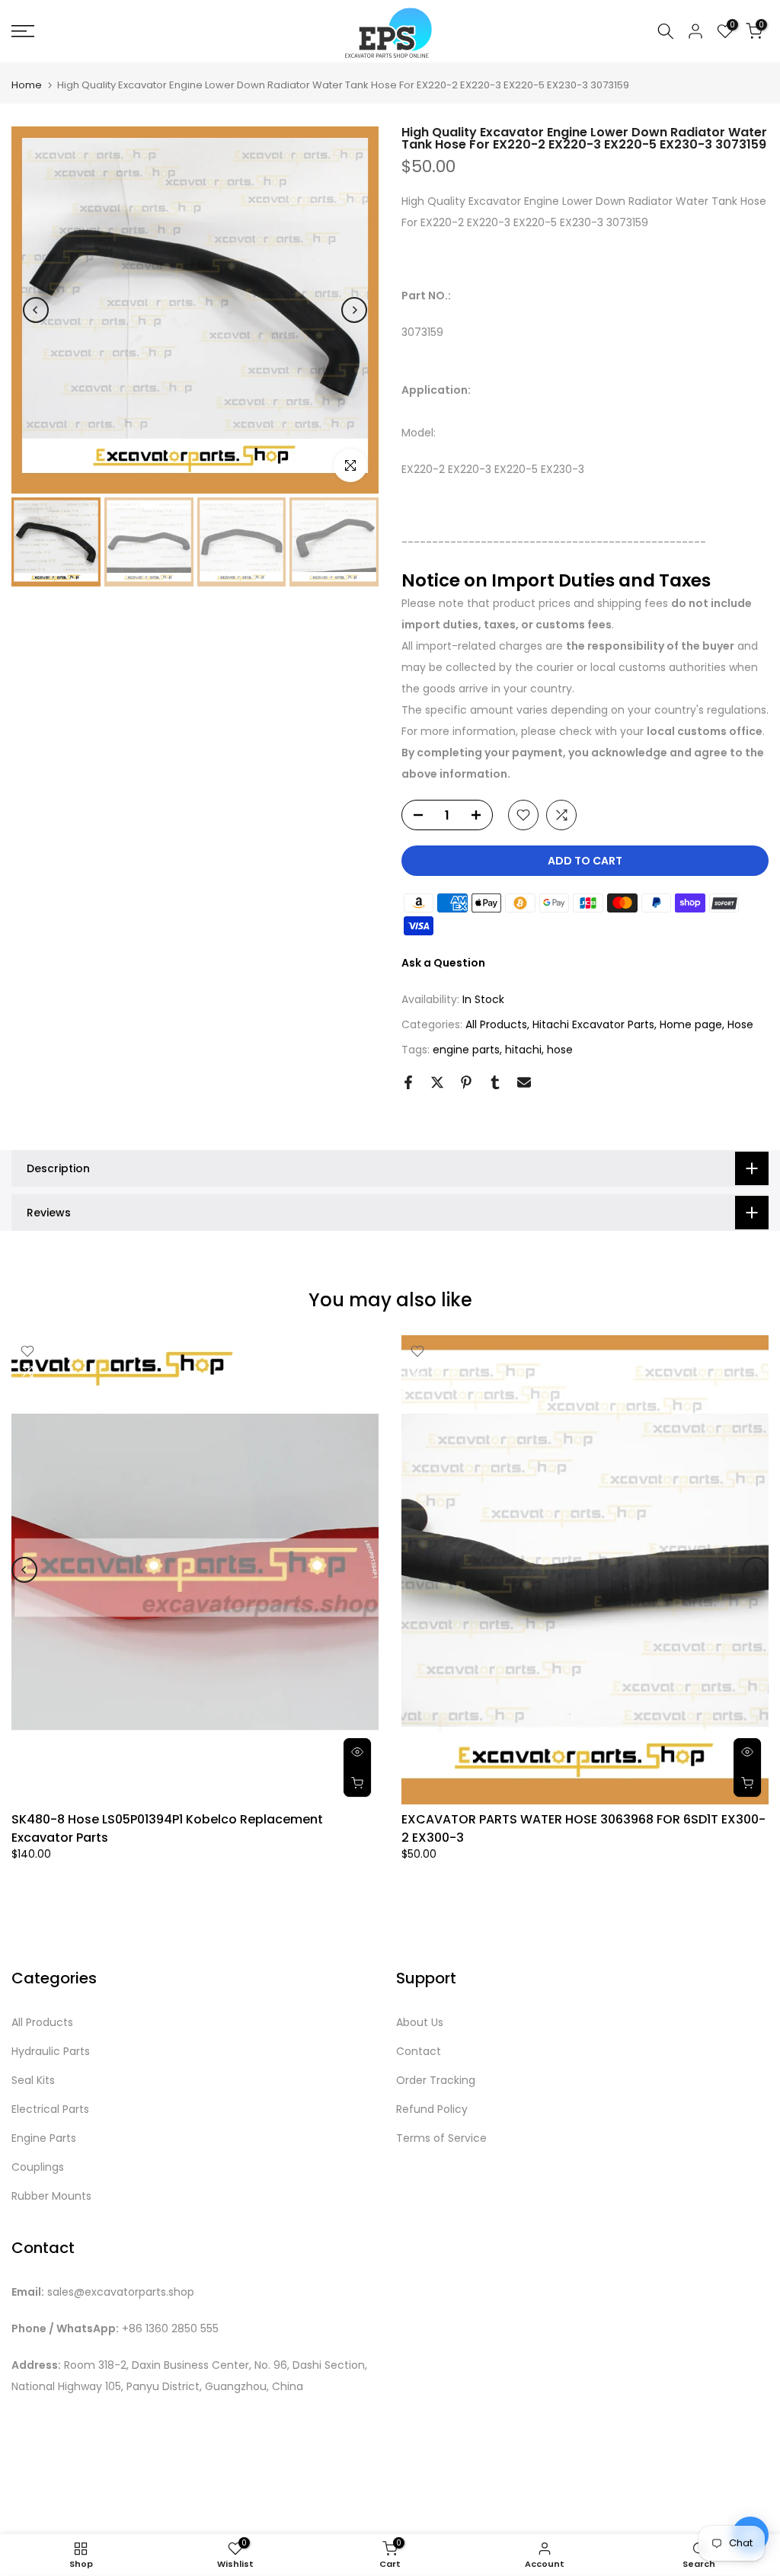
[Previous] (36, 310)
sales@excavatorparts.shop (121, 2292)
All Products (496, 1024)
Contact (419, 2052)
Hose (740, 1024)
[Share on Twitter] (437, 1082)
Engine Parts (44, 2138)
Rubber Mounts (51, 2196)
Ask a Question (443, 963)
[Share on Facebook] (408, 1082)
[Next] (354, 310)
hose (560, 1050)
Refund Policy (432, 2109)
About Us (420, 2023)
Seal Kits (33, 2081)
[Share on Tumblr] (495, 1082)
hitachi (523, 1050)
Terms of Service (441, 2138)
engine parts (466, 1050)
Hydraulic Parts (51, 2052)
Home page (691, 1024)
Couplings (38, 2167)
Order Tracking (436, 2081)
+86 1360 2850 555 (170, 2329)
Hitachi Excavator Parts (593, 1024)
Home (27, 85)
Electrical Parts (50, 2109)
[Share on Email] (524, 1082)
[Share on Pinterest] (466, 1082)
